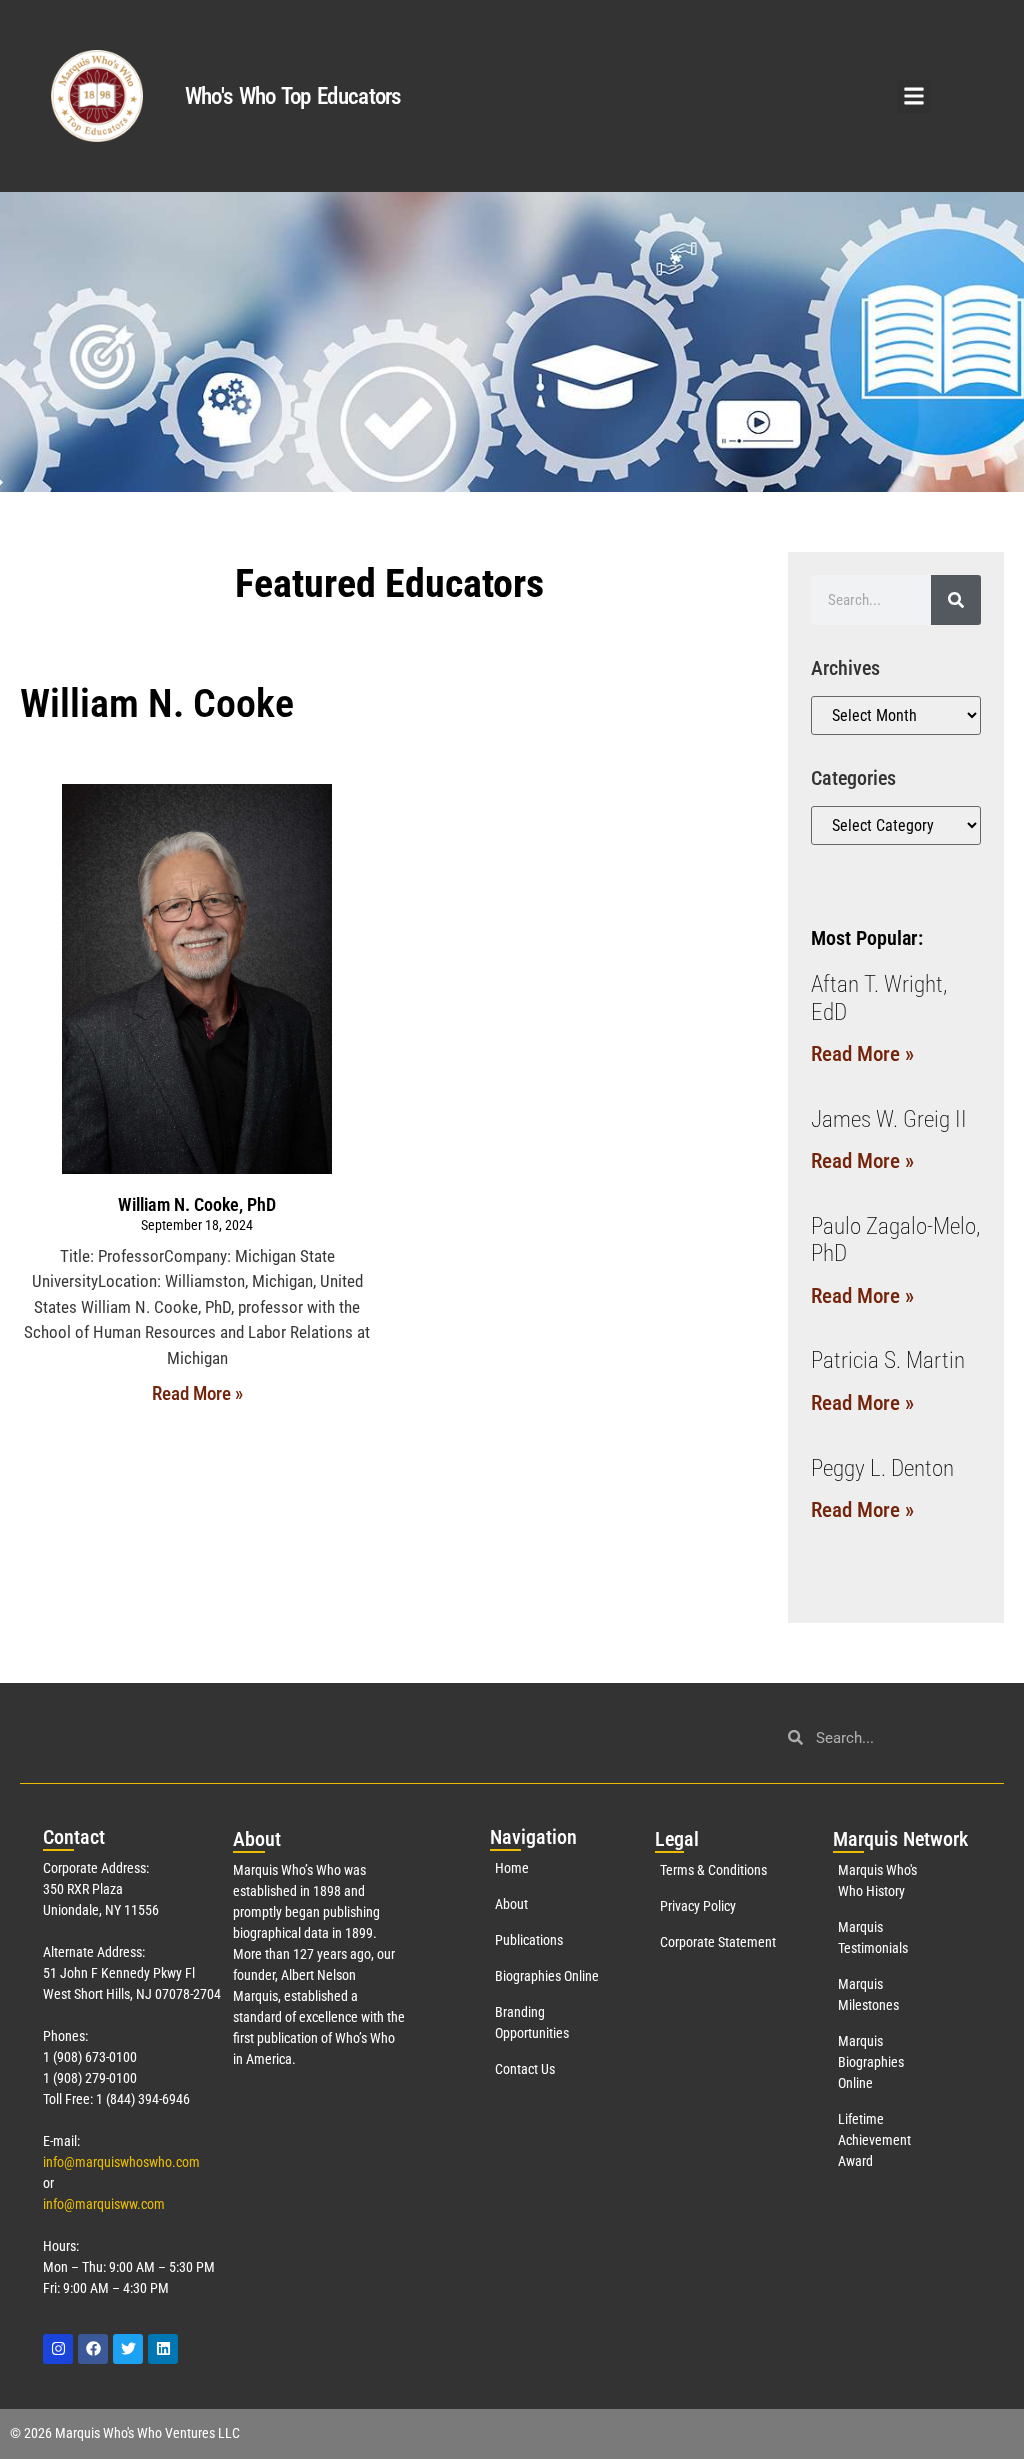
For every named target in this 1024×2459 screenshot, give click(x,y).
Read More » (197, 1393)
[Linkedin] (163, 2349)
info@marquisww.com (104, 2204)
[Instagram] (58, 2349)
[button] (913, 96)
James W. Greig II (889, 1119)
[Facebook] (93, 2349)
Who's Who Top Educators (293, 96)
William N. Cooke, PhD (197, 1204)
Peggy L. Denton (882, 1468)
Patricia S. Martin (888, 1360)
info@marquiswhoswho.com (121, 2162)
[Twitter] (128, 2349)
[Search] (956, 600)
